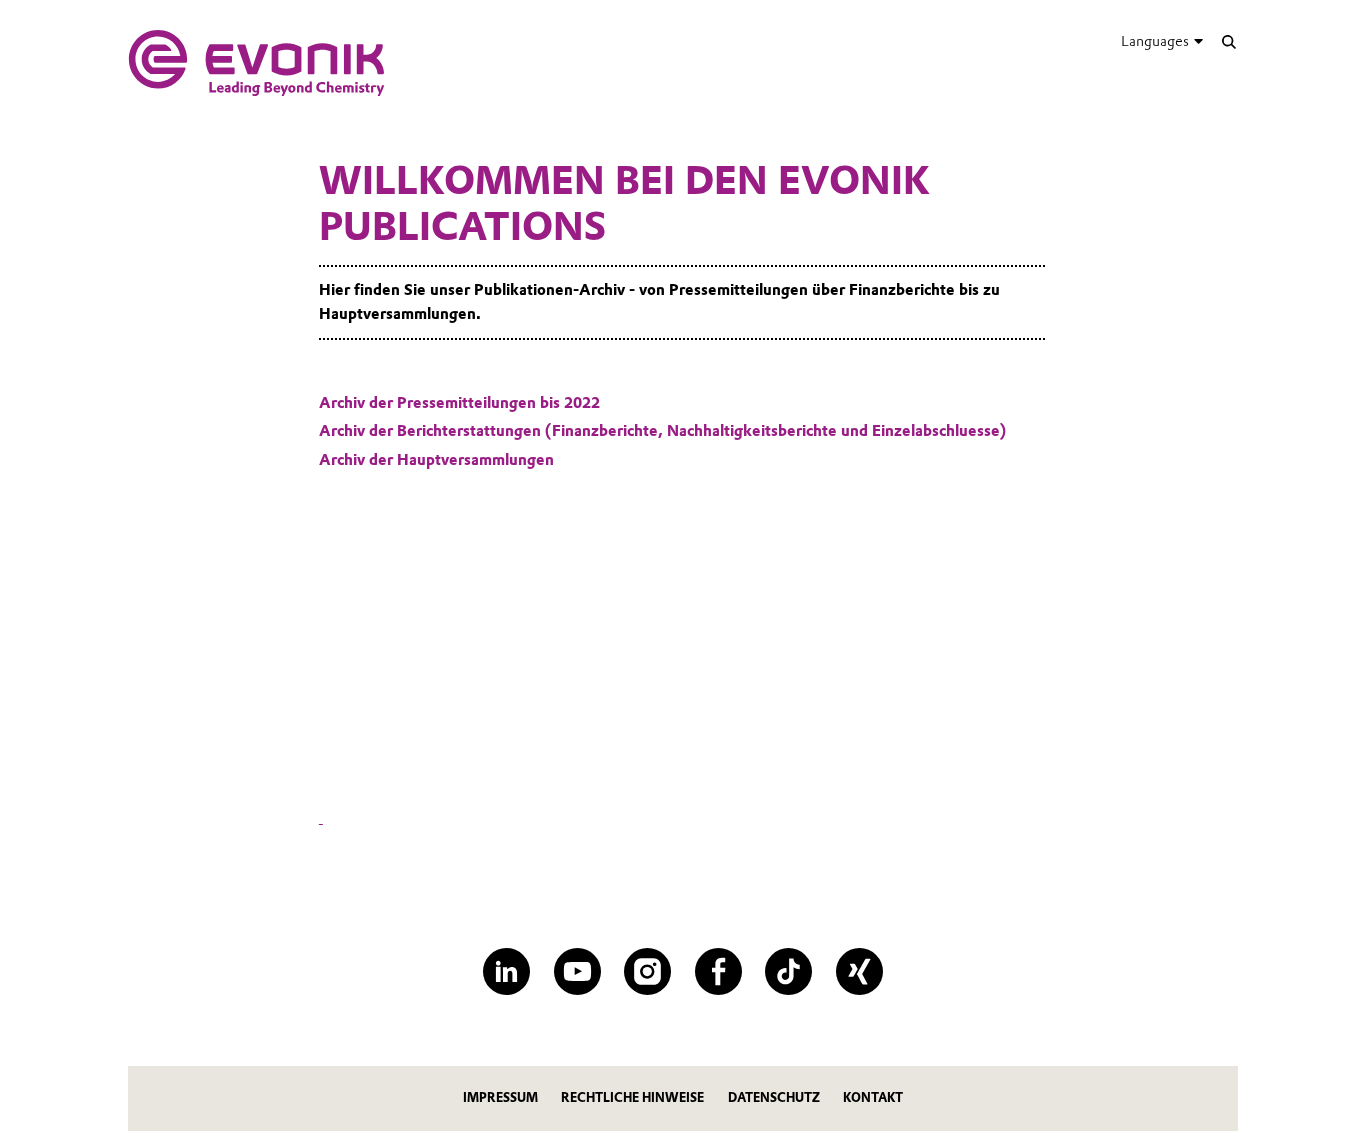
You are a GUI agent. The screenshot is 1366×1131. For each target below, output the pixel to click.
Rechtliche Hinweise (632, 1097)
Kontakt (873, 1097)
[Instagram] (647, 971)
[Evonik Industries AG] (256, 63)
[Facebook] (718, 971)
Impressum (500, 1097)
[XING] (859, 971)
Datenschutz (774, 1097)
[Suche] (1228, 41)
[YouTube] (577, 971)
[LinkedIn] (506, 971)
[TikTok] (788, 971)
